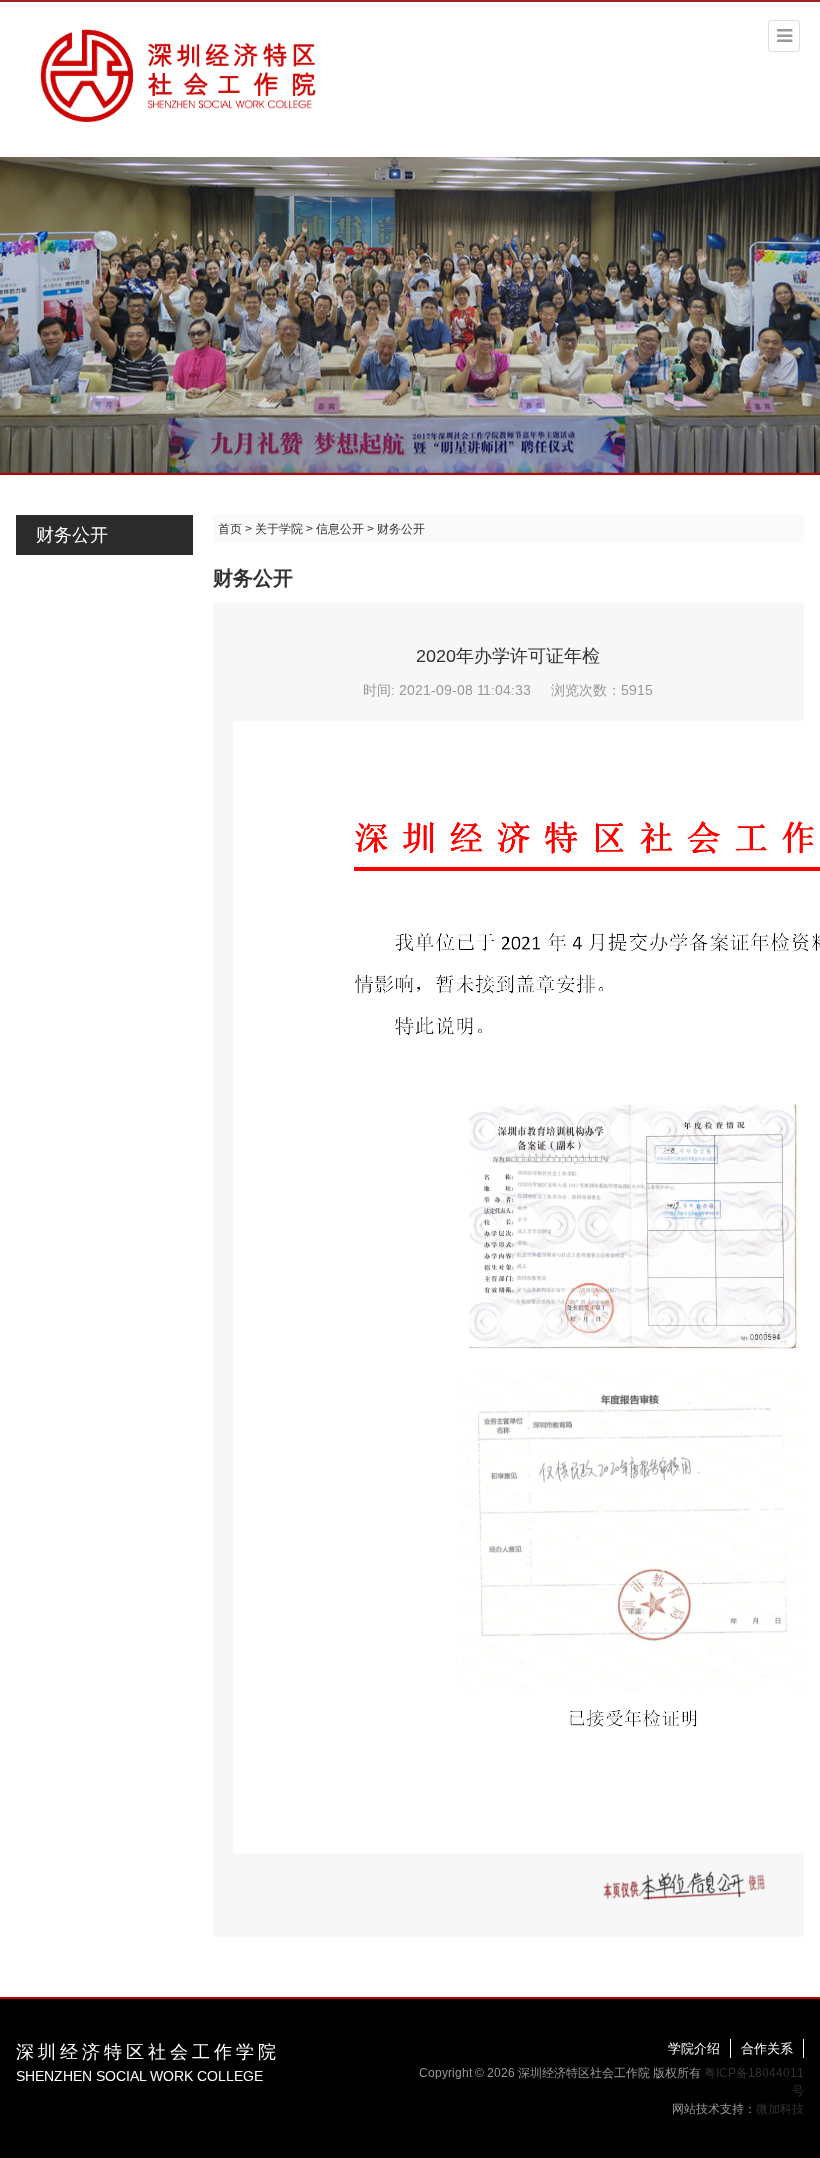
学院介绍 (694, 2048)
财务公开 (72, 535)
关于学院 (279, 529)
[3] (410, 314)
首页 (230, 529)
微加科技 (780, 2109)
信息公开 (340, 529)
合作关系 (767, 2048)
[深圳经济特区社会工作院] (180, 73)
